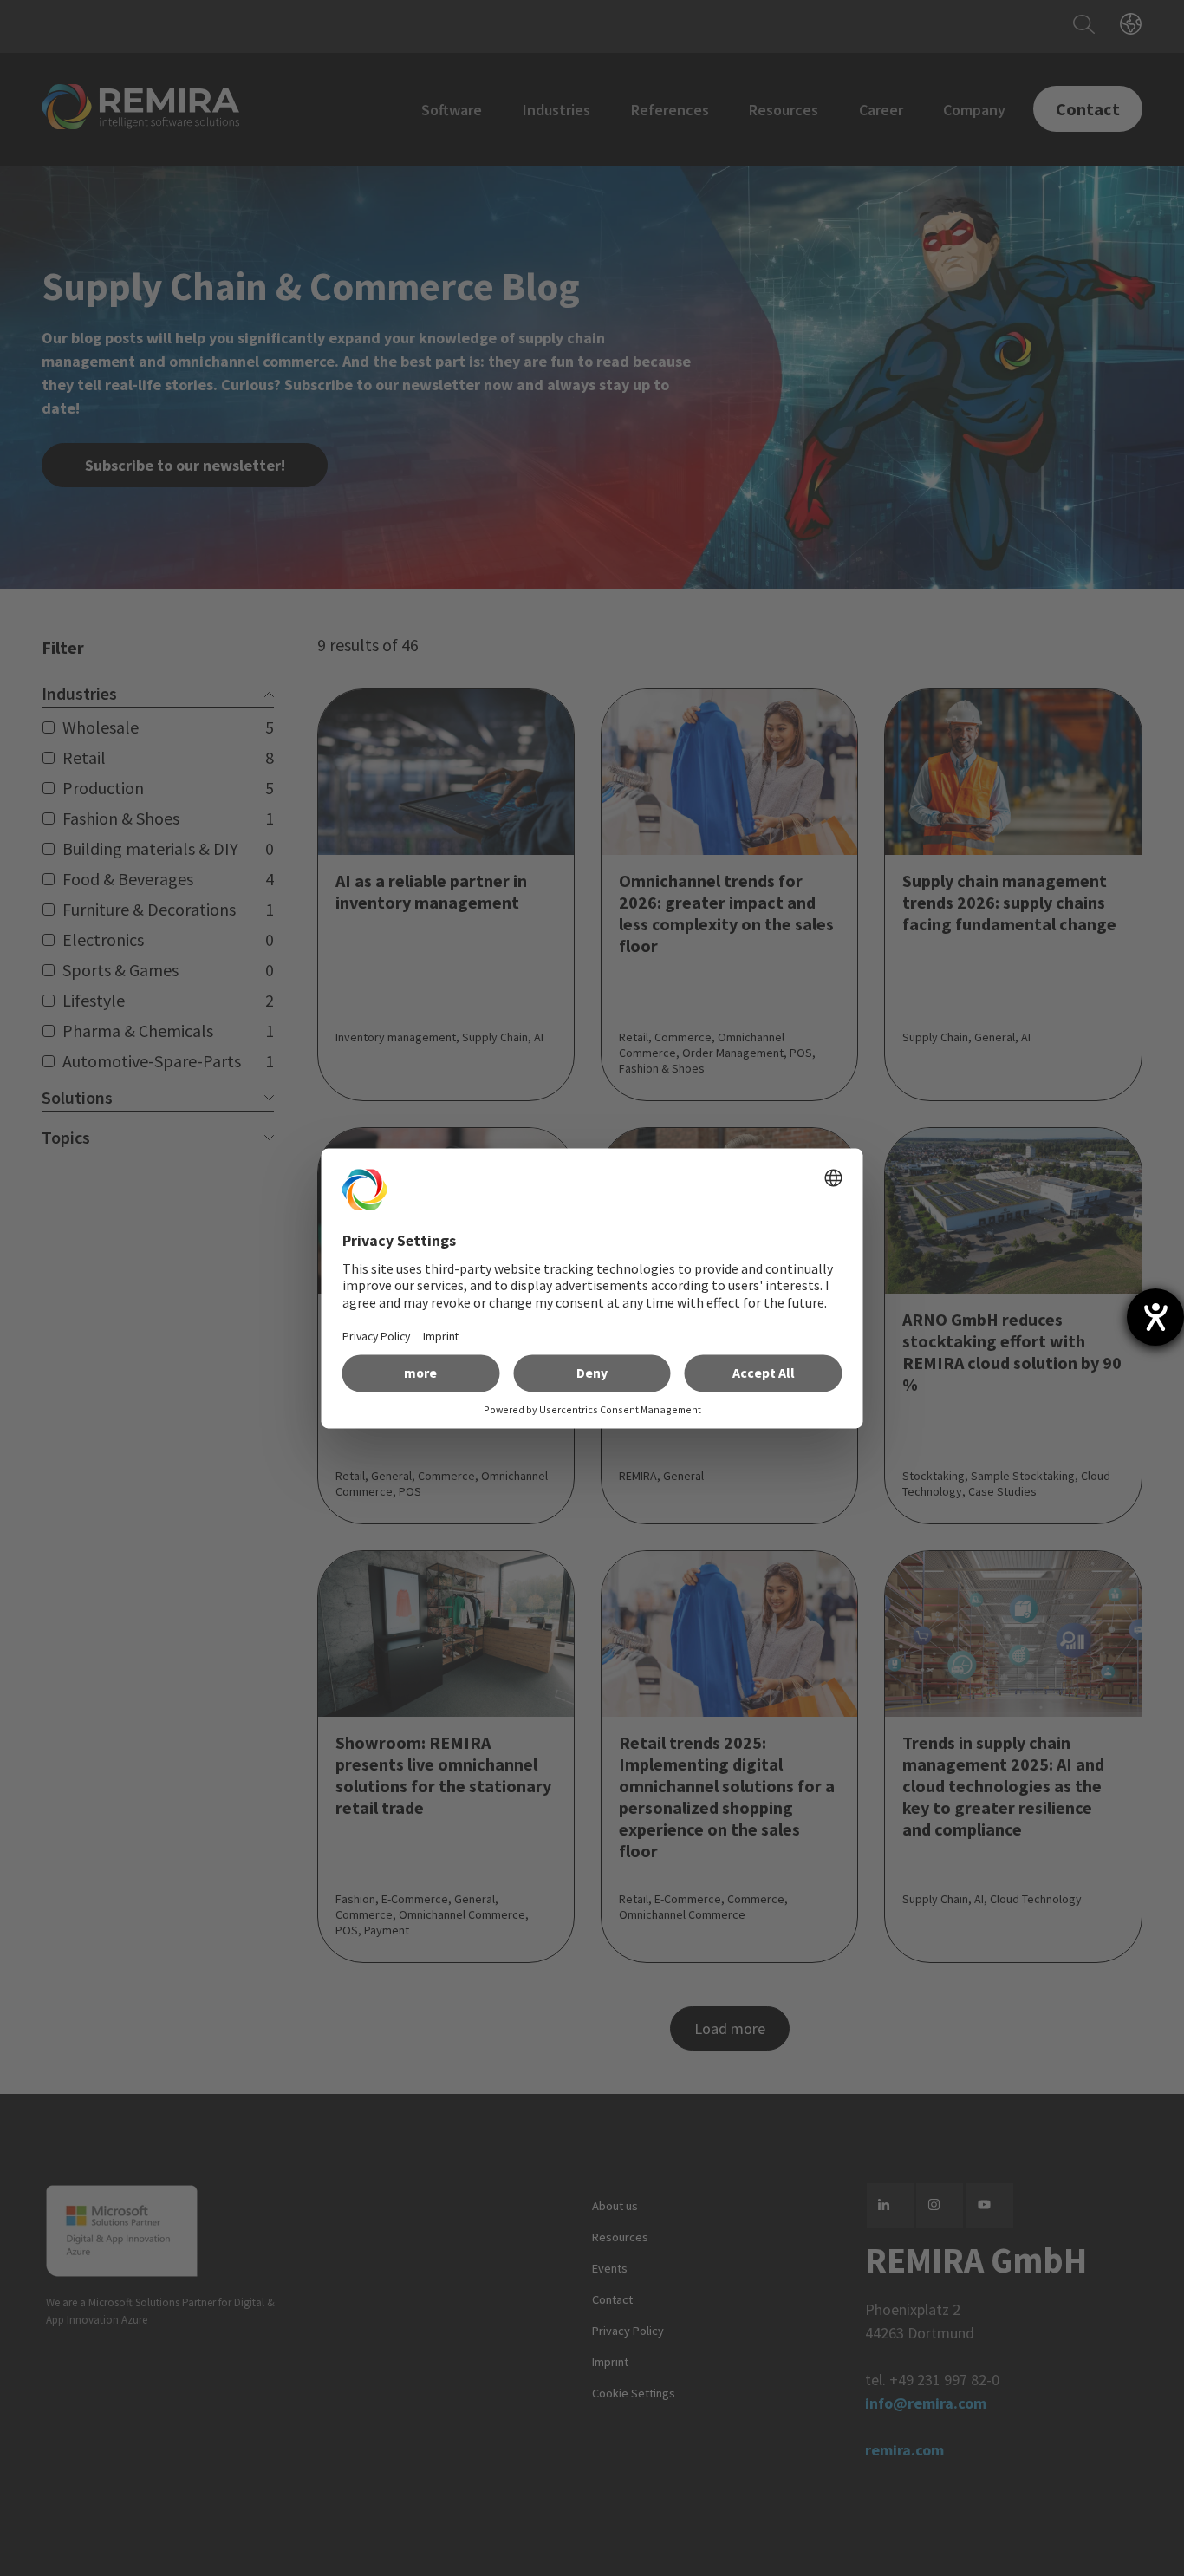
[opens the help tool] (1155, 1317)
